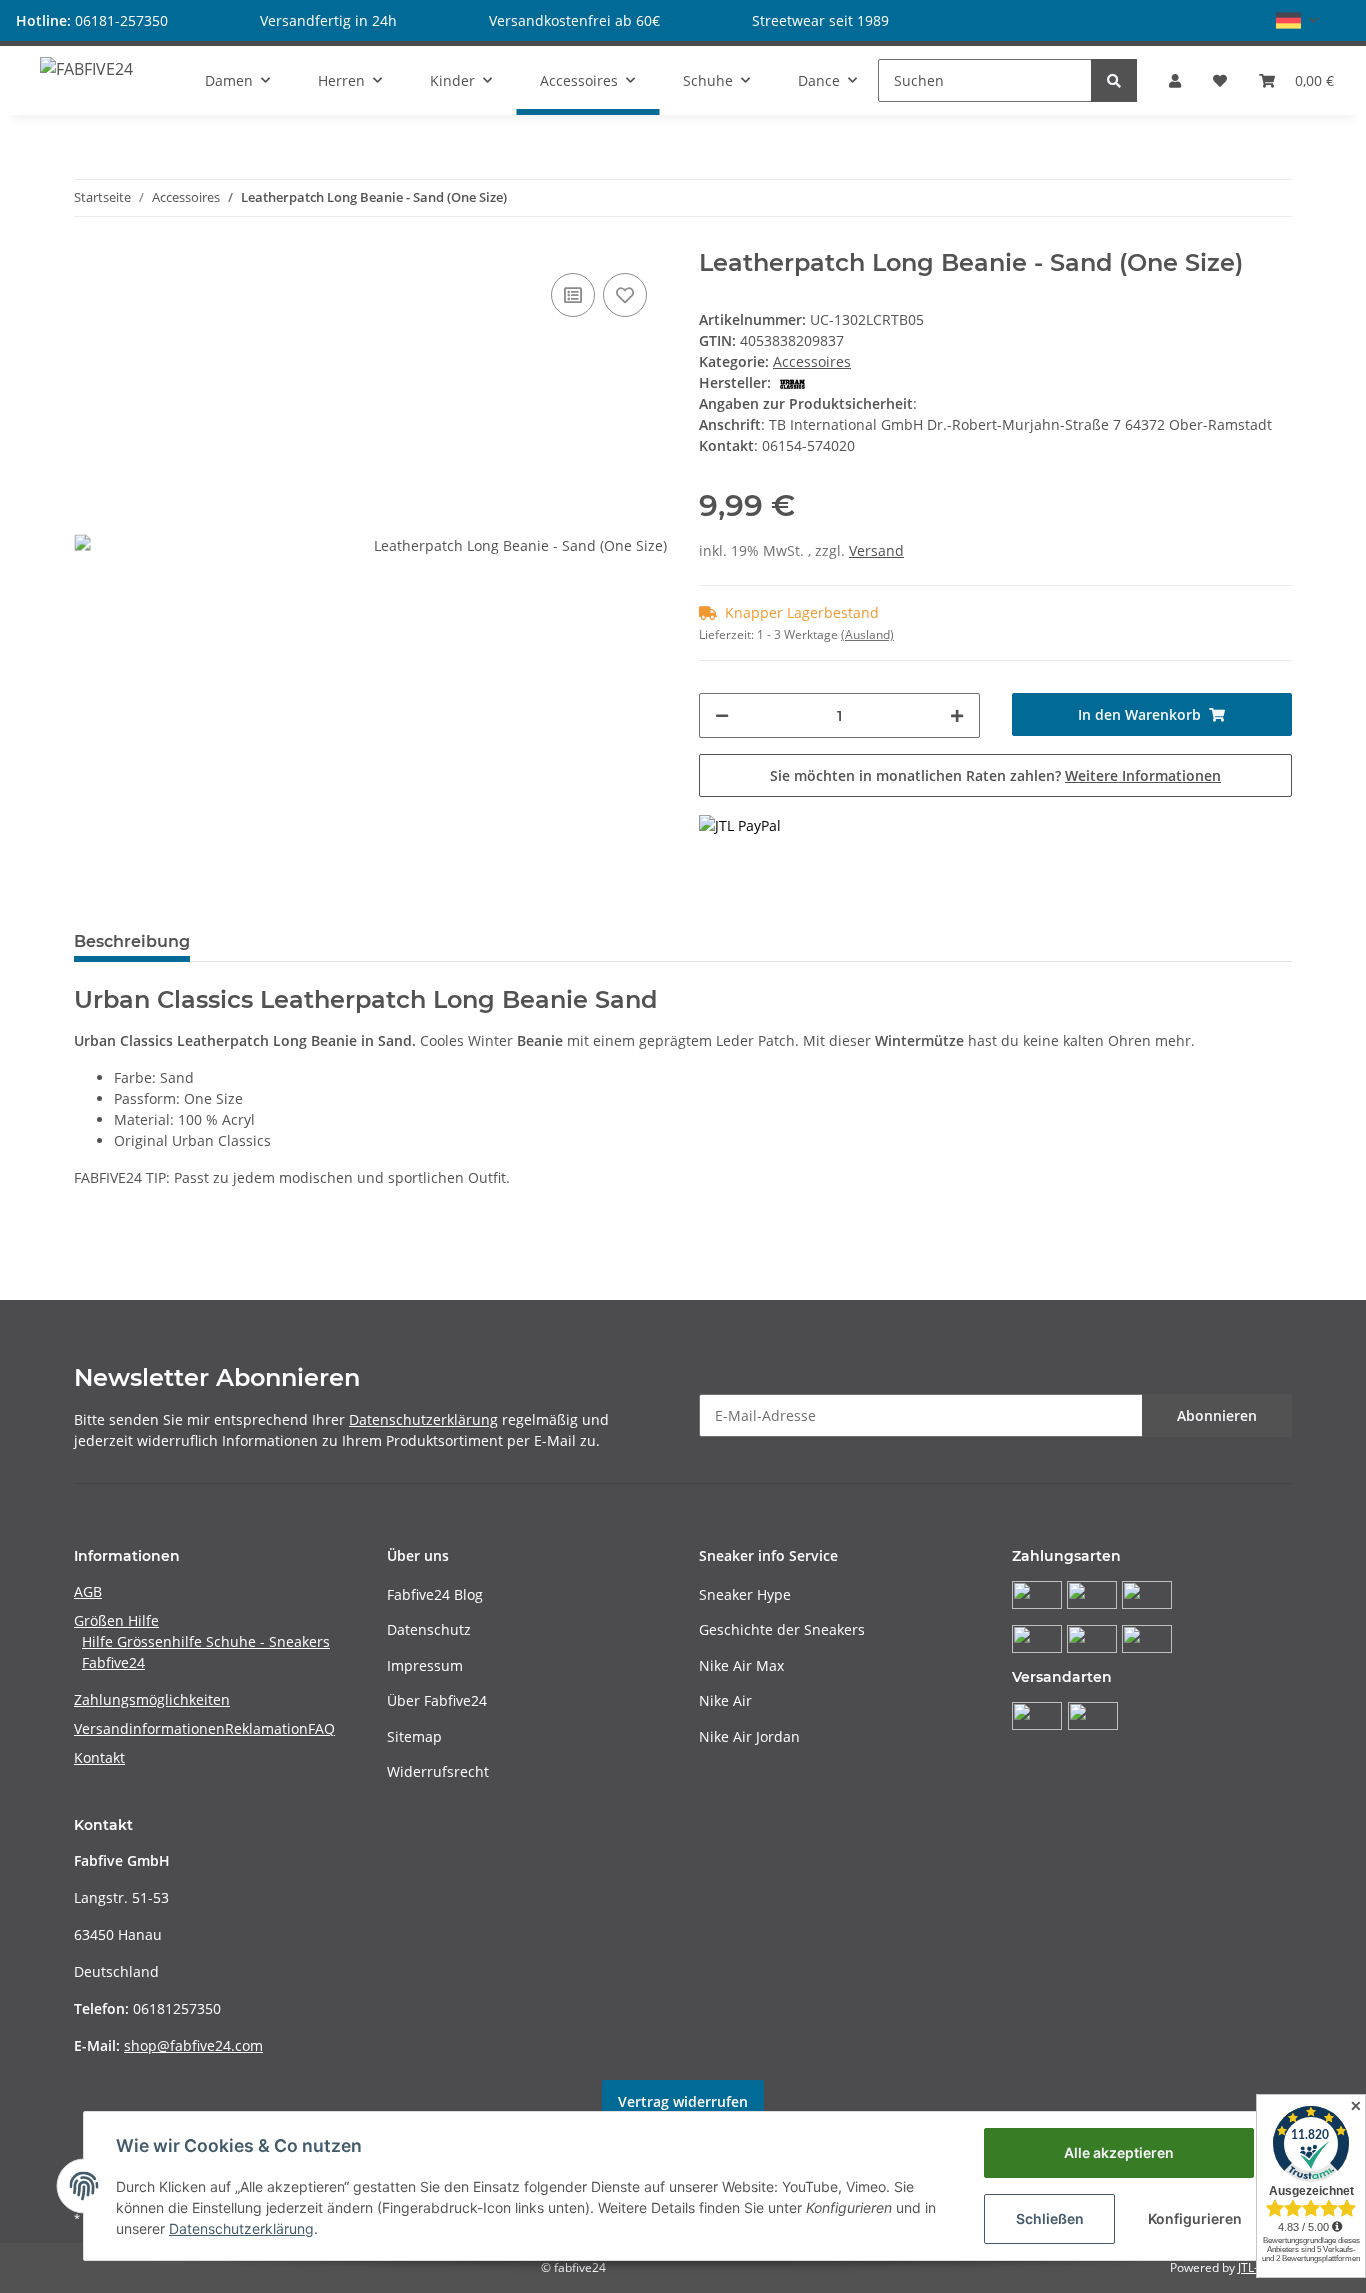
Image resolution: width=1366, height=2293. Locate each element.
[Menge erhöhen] (957, 715)
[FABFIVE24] (86, 68)
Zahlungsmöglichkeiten (152, 1699)
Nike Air (725, 1700)
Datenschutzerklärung (423, 1419)
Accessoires (812, 361)
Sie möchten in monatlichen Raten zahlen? (995, 775)
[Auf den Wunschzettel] (625, 295)
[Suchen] (1114, 80)
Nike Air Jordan (749, 1736)
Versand (876, 550)
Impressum (425, 1665)
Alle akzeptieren (1119, 2152)
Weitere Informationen (1143, 775)
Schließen (1050, 2218)
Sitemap (414, 1736)
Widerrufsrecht (438, 1771)
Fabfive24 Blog (435, 1594)
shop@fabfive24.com (193, 2045)
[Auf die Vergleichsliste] (573, 295)
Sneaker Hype (745, 1594)
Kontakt (99, 1757)
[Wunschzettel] (1220, 80)
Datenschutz (429, 1629)
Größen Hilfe (116, 1620)
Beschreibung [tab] (132, 941)
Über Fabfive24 (437, 1700)
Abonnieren (1217, 1415)
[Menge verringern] (722, 715)
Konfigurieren (1195, 2218)
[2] (740, 824)
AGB (88, 1591)
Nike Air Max (741, 1665)
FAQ (321, 1728)
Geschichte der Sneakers (782, 1629)
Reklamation (266, 1728)
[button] (1297, 20)
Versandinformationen (149, 1728)
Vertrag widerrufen (683, 2101)
